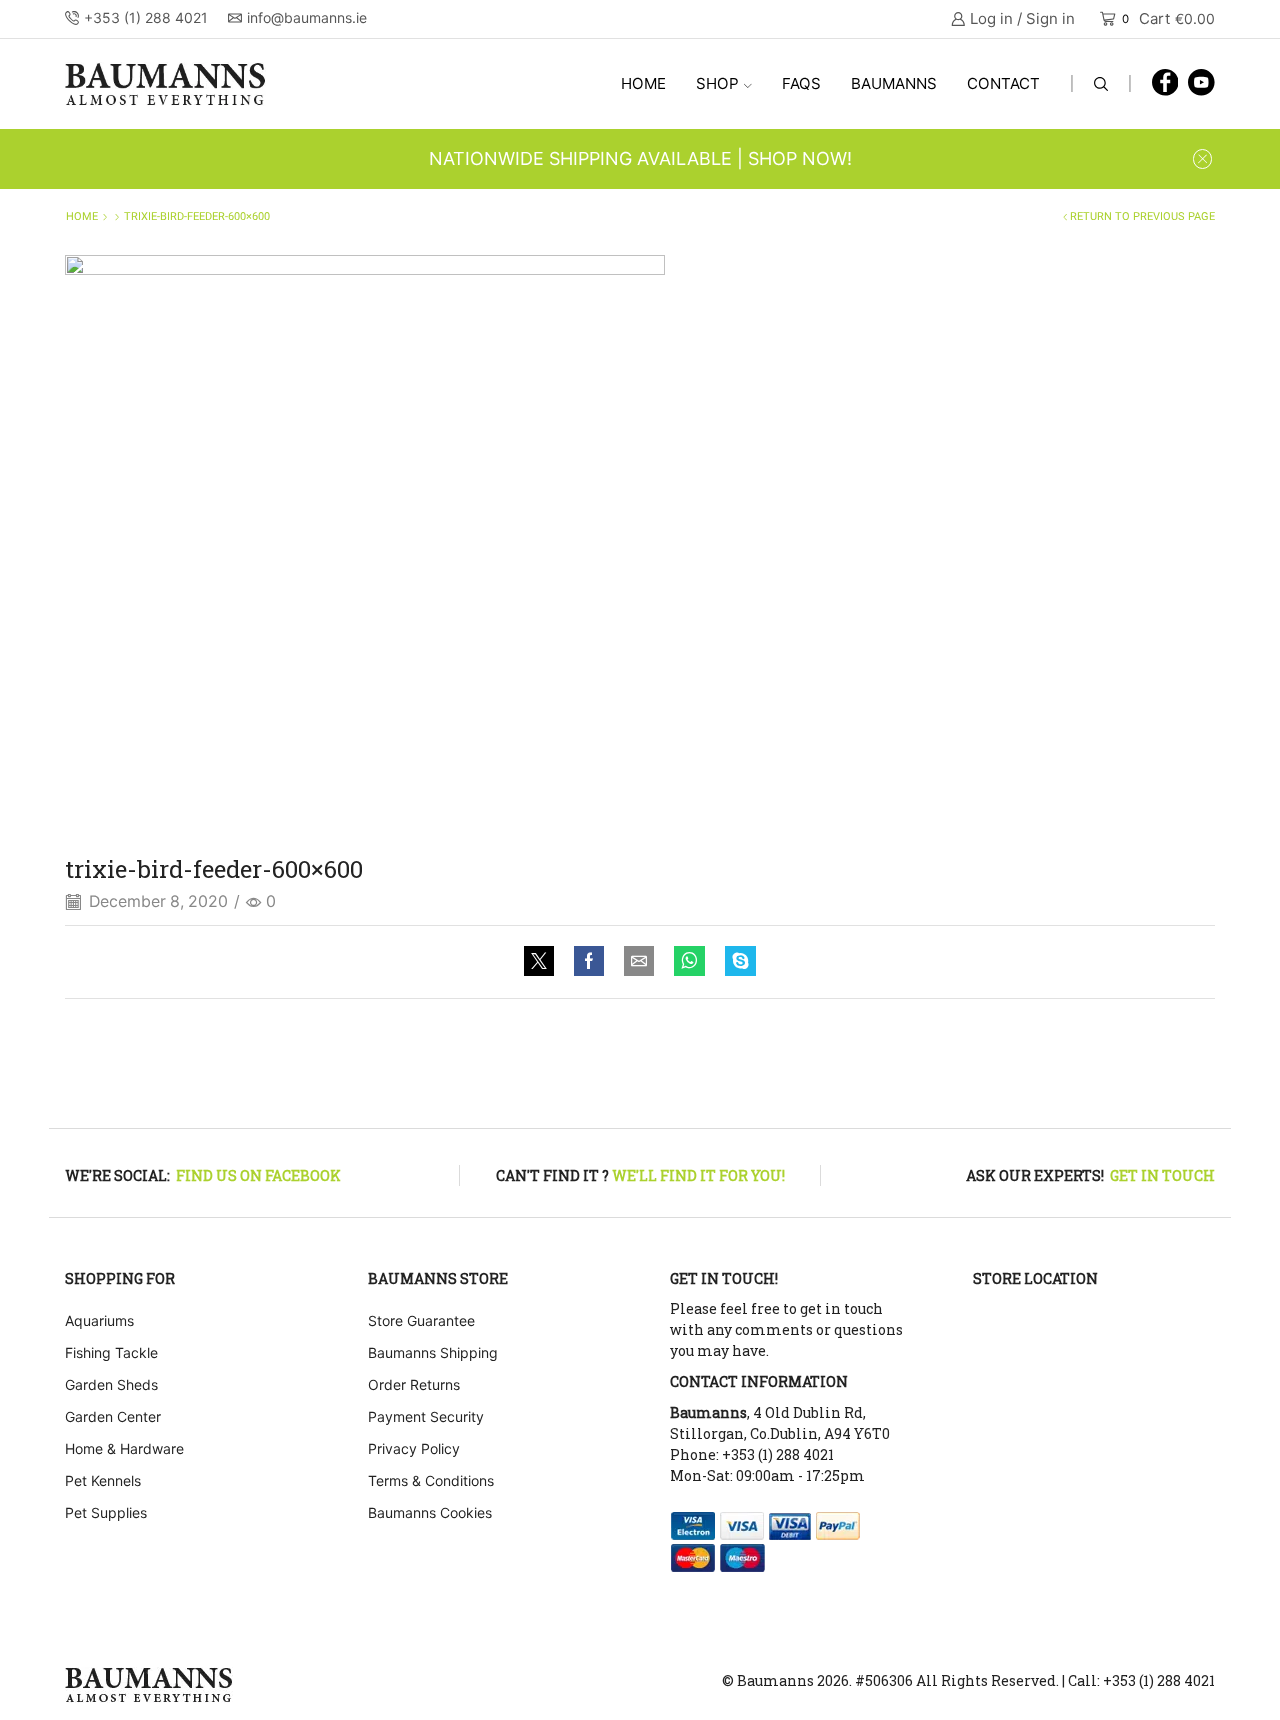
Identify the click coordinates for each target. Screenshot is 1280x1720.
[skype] (735, 962)
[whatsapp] (689, 962)
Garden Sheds (111, 1384)
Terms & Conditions (431, 1480)
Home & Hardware (124, 1448)
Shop (717, 83)
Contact (1003, 83)
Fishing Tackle (111, 1352)
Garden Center (113, 1416)
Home (643, 83)
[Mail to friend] (639, 962)
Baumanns (894, 83)
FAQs (801, 83)
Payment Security (426, 1416)
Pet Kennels (103, 1480)
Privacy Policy (414, 1448)
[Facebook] (1165, 84)
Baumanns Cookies (430, 1512)
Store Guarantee (421, 1320)
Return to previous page (1142, 216)
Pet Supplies (106, 1512)
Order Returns (414, 1384)
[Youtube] (1201, 84)
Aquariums (99, 1320)
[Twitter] (544, 962)
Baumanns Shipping (433, 1352)
